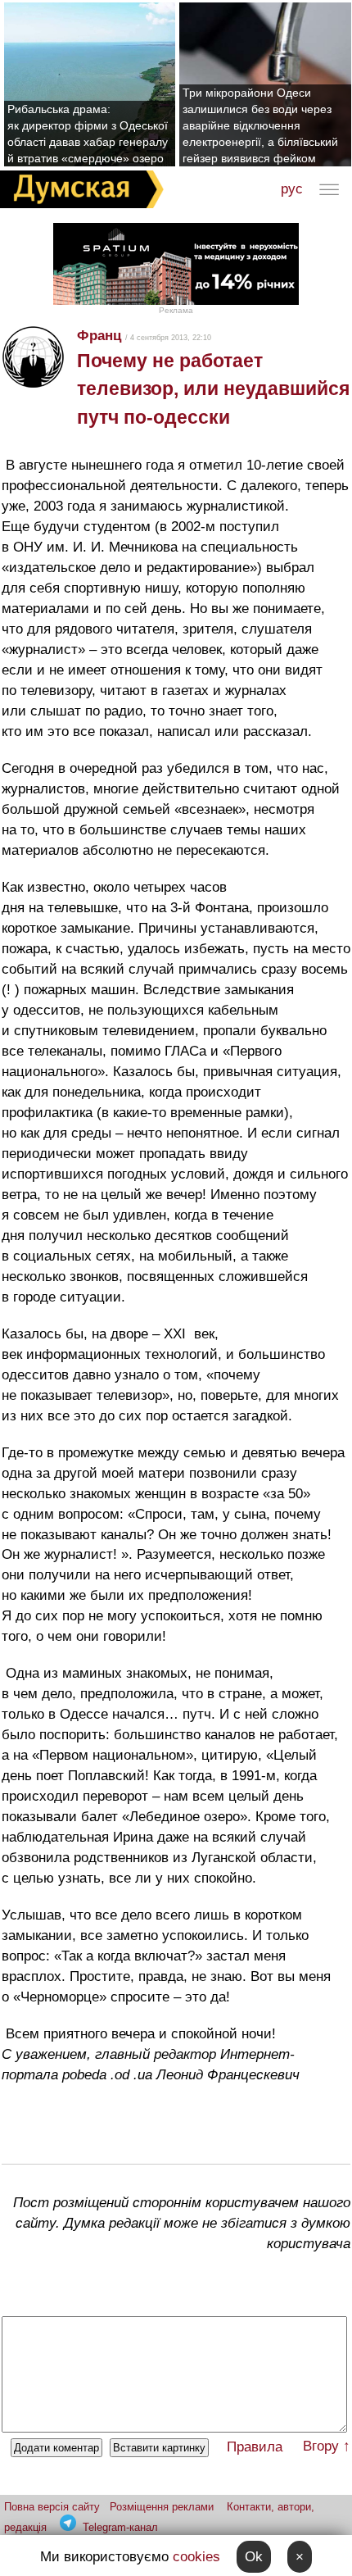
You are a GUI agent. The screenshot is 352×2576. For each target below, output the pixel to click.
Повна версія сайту (52, 2507)
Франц (99, 336)
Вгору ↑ (327, 2446)
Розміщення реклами (162, 2507)
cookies (196, 2557)
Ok (254, 2557)
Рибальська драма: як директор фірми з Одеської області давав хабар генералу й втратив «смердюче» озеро (88, 134)
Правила (255, 2447)
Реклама (176, 310)
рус (292, 189)
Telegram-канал (120, 2527)
